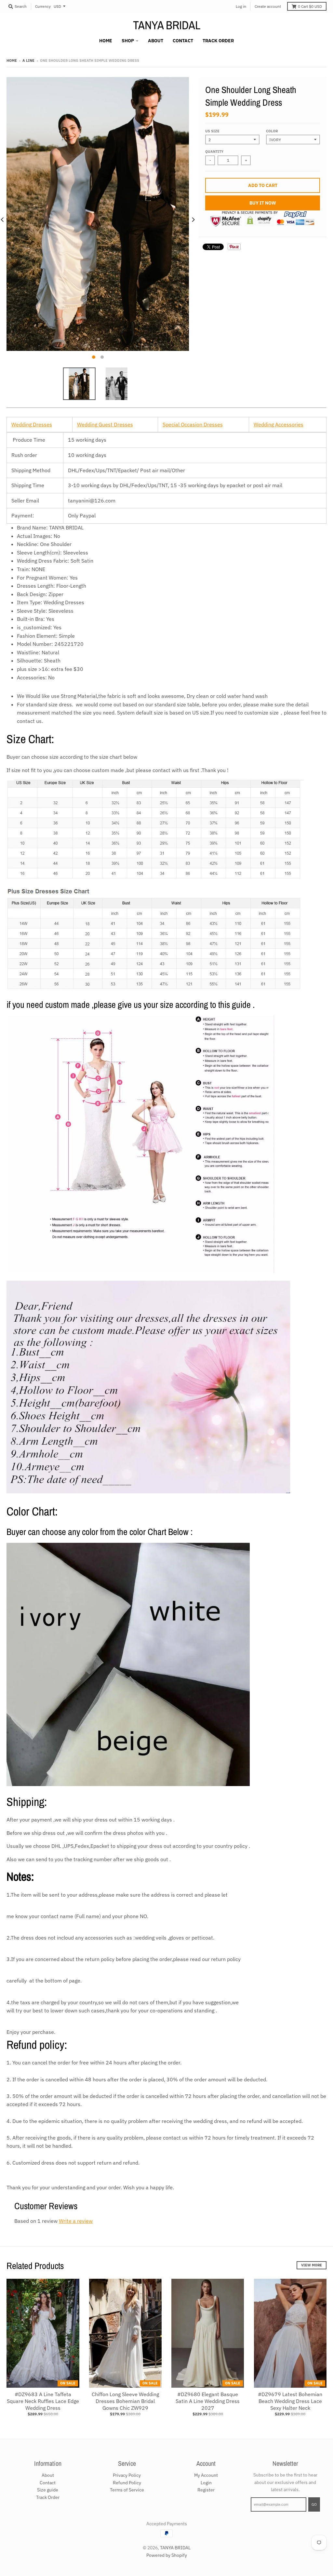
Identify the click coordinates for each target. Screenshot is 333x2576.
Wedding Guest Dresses (105, 424)
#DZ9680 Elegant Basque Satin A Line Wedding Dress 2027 (208, 2401)
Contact (48, 2483)
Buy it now (263, 203)
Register (206, 2490)
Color (272, 131)
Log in (241, 6)
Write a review (76, 2221)
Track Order (48, 2497)
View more (312, 2265)
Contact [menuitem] (183, 41)
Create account (268, 6)
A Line (28, 60)
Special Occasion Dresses (193, 424)
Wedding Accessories (279, 424)
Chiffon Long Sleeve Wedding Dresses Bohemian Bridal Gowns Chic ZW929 (125, 2401)
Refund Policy (127, 2483)
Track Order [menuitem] (218, 41)
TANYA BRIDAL (167, 25)
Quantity (214, 152)
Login (206, 2483)
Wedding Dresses (32, 424)
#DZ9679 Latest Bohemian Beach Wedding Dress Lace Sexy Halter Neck (290, 2401)
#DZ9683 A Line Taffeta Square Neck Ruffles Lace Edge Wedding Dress (43, 2401)
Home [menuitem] (106, 41)
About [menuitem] (156, 41)
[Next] (193, 220)
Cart (310, 6)
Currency (43, 6)
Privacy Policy (127, 2475)
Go (314, 2504)
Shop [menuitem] (128, 41)
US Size (212, 131)
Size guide (48, 2490)
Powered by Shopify (167, 2555)
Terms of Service (127, 2490)
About (48, 2475)
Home (12, 60)
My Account (206, 2475)
